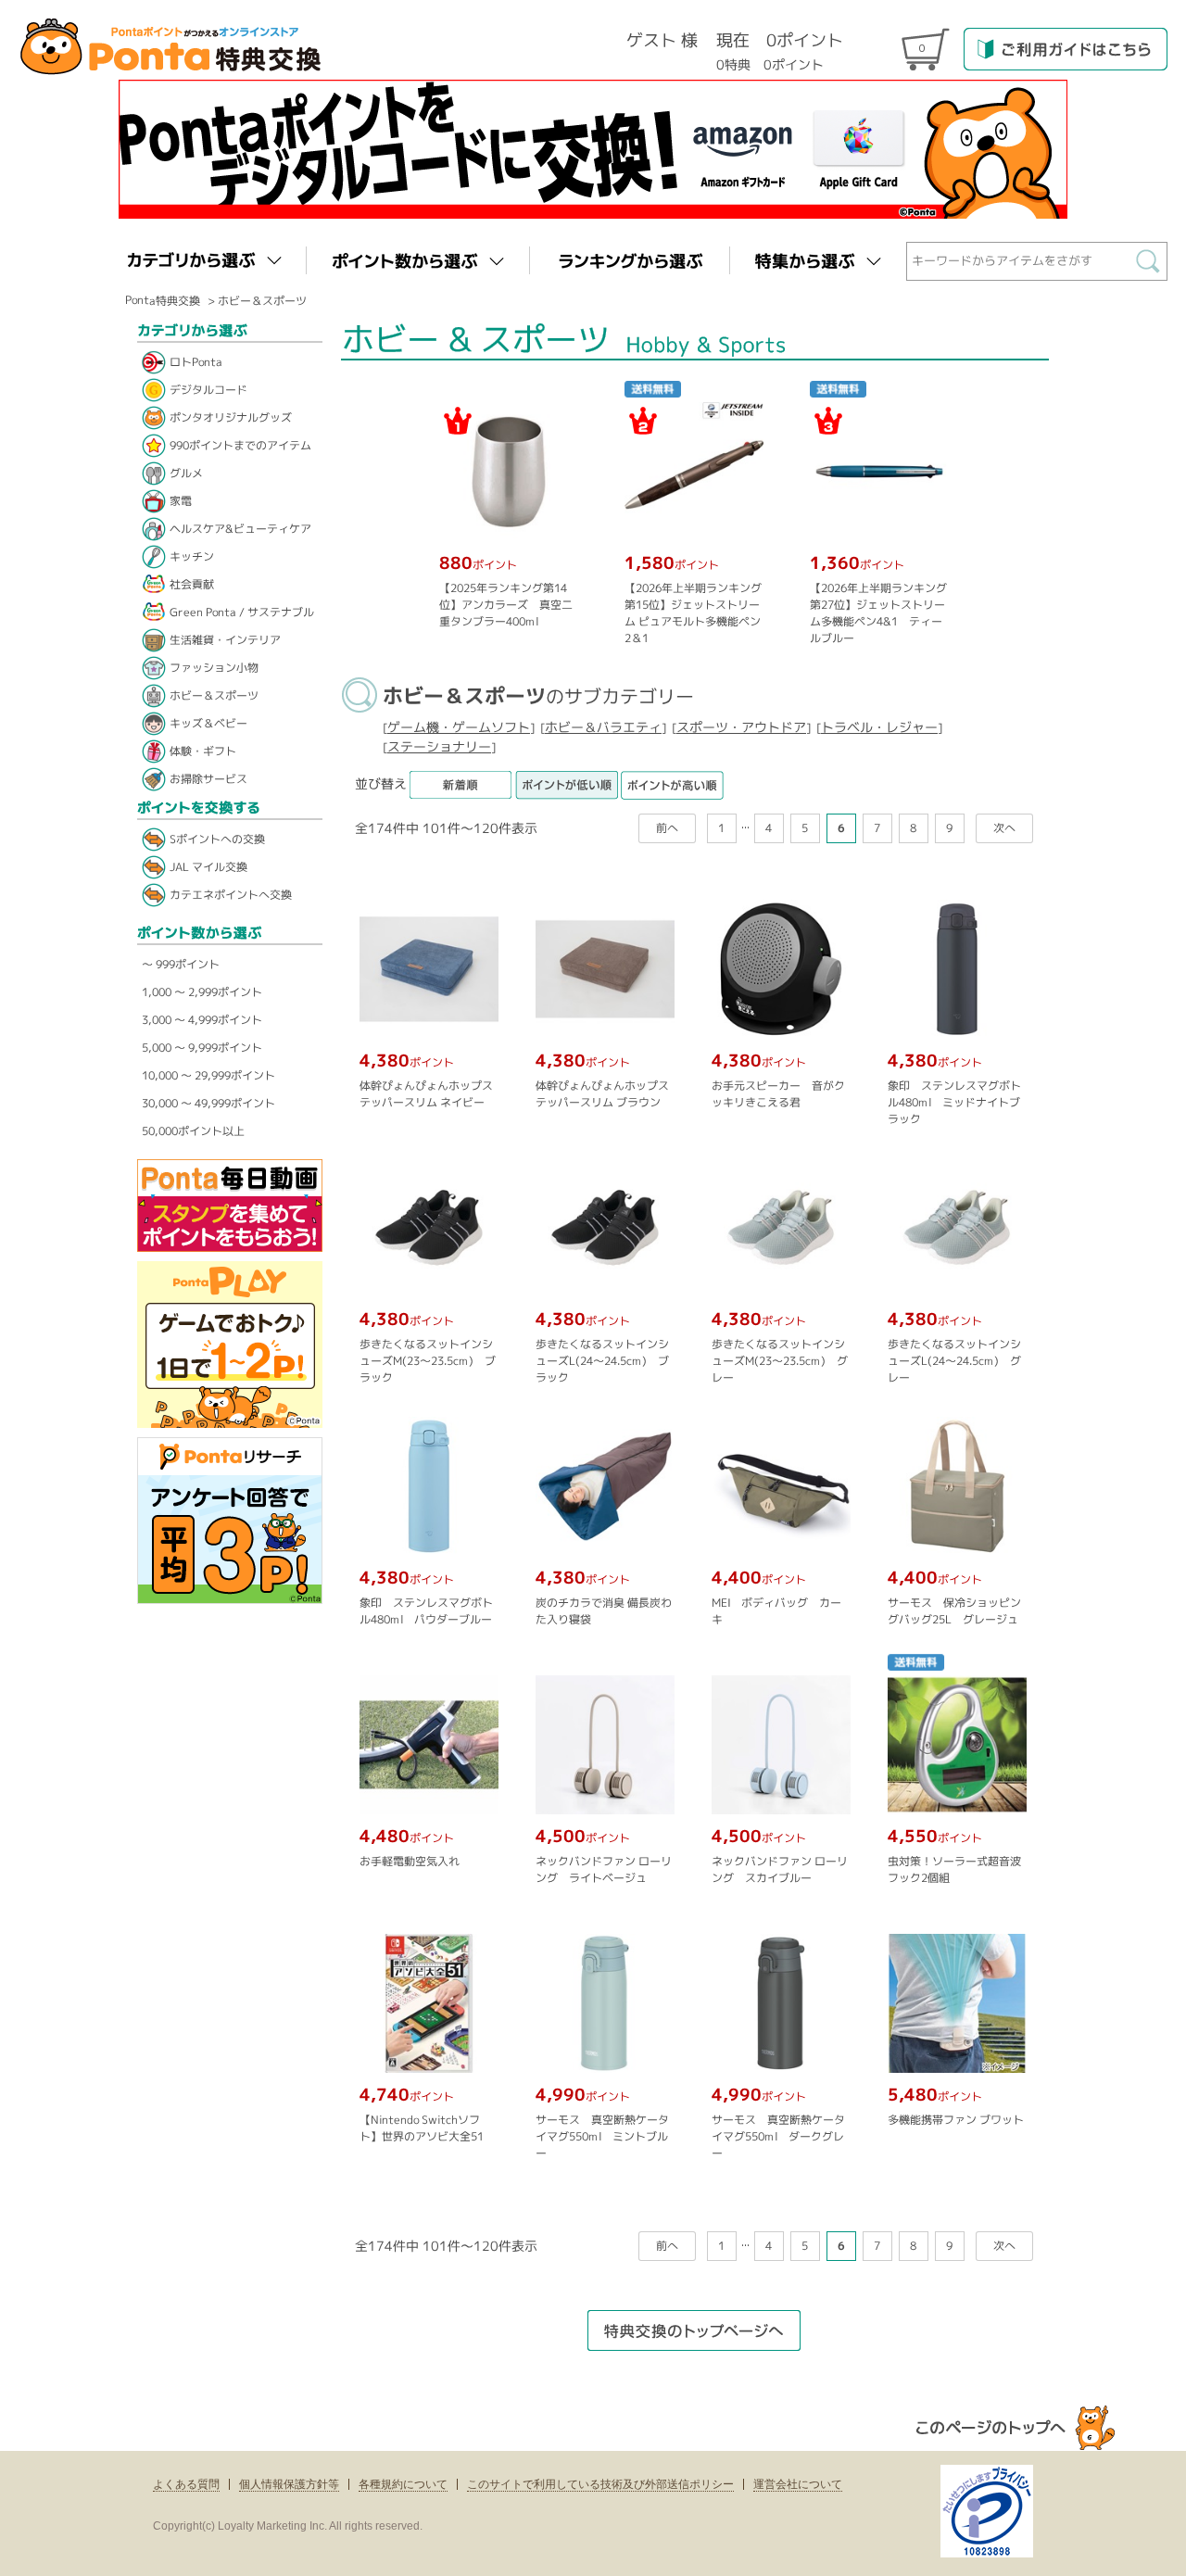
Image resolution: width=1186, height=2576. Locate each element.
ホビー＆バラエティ (603, 727)
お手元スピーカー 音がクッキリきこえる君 (778, 1093)
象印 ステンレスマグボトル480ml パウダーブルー (426, 1610)
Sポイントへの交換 (217, 839)
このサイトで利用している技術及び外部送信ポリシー (600, 2484)
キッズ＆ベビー (208, 723)
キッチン (192, 556)
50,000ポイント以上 (193, 1131)
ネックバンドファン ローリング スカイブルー (780, 1869)
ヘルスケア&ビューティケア (240, 529)
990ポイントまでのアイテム (240, 445)
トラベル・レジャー (879, 727)
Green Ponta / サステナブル (242, 612)
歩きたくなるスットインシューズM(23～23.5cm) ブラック (428, 1360)
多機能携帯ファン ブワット (956, 2119)
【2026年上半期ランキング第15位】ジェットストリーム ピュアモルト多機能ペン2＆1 (692, 613)
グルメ (186, 473)
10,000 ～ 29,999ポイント (208, 1075)
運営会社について (798, 2484)
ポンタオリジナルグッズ (231, 417)
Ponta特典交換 (163, 300)
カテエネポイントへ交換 (231, 895)
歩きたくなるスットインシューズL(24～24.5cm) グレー (954, 1360)
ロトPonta (196, 362)
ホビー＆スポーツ (262, 301)
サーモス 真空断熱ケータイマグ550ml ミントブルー (602, 2135)
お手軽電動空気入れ (410, 1860)
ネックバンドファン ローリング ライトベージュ (604, 1869)
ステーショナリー (439, 746)
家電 (181, 501)
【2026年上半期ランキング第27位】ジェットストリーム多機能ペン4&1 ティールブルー (877, 613)
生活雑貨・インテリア (225, 640)
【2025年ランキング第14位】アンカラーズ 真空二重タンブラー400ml (505, 605)
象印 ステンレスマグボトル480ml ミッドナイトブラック (954, 1101)
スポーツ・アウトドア (741, 727)
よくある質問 (186, 2484)
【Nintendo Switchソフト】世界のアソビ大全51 (422, 2127)
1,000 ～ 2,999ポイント (202, 992)
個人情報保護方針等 (289, 2484)
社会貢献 (192, 584)
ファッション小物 (214, 668)
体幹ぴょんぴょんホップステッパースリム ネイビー (426, 1093)
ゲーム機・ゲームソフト (459, 727)
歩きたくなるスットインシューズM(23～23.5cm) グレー (780, 1360)
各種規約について (403, 2484)
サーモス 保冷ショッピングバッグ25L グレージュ (954, 1610)
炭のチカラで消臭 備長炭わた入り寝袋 (604, 1610)
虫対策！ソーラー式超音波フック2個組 (954, 1869)
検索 (1152, 265)
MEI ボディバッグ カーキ (776, 1610)
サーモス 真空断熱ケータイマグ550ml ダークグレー (778, 2135)
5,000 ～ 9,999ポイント (202, 1048)
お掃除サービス (208, 779)
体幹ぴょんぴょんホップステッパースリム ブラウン (602, 1093)
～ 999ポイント (181, 964)
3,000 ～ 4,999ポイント (202, 1020)
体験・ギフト (203, 751)
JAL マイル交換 (208, 867)
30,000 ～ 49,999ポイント (208, 1103)
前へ (667, 827)
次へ (1004, 827)
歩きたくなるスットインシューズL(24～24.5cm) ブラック (602, 1360)
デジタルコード (208, 390)
